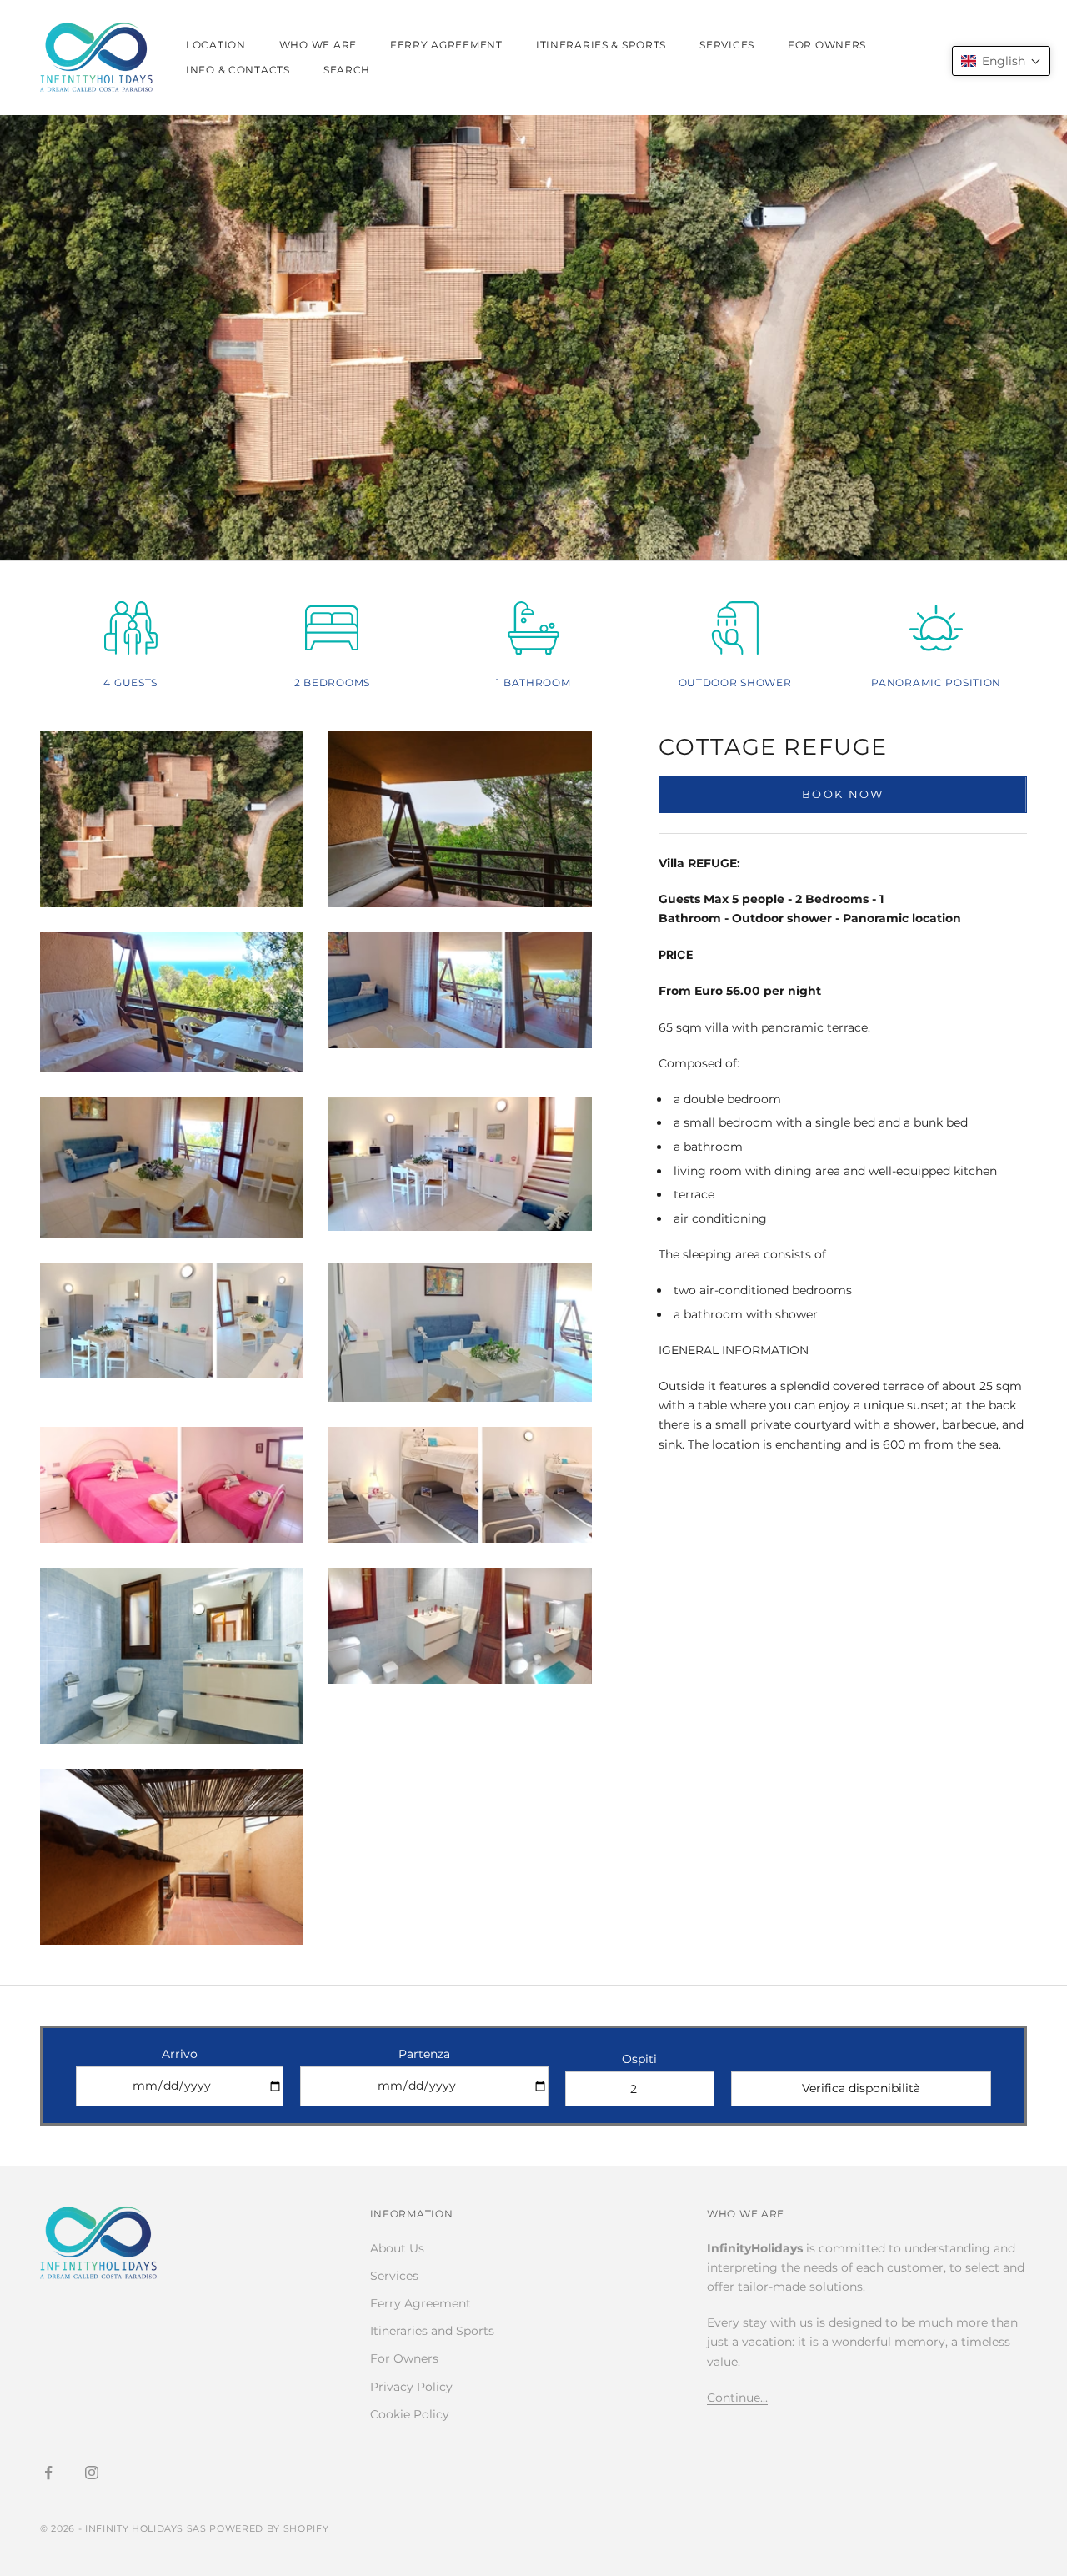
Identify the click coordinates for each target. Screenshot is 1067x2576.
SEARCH (347, 70)
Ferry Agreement (421, 2303)
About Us (397, 2248)
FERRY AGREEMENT (446, 45)
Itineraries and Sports (432, 2331)
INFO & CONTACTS (238, 70)
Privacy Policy (411, 2387)
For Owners (404, 2358)
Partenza (424, 2054)
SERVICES (727, 45)
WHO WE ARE (318, 45)
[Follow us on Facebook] (48, 2473)
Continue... (737, 2398)
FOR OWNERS (827, 45)
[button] (1001, 61)
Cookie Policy (410, 2414)
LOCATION (216, 45)
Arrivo (180, 2054)
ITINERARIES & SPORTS (601, 45)
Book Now (843, 795)
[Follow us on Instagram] (92, 2473)
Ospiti (639, 2059)
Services (394, 2276)
